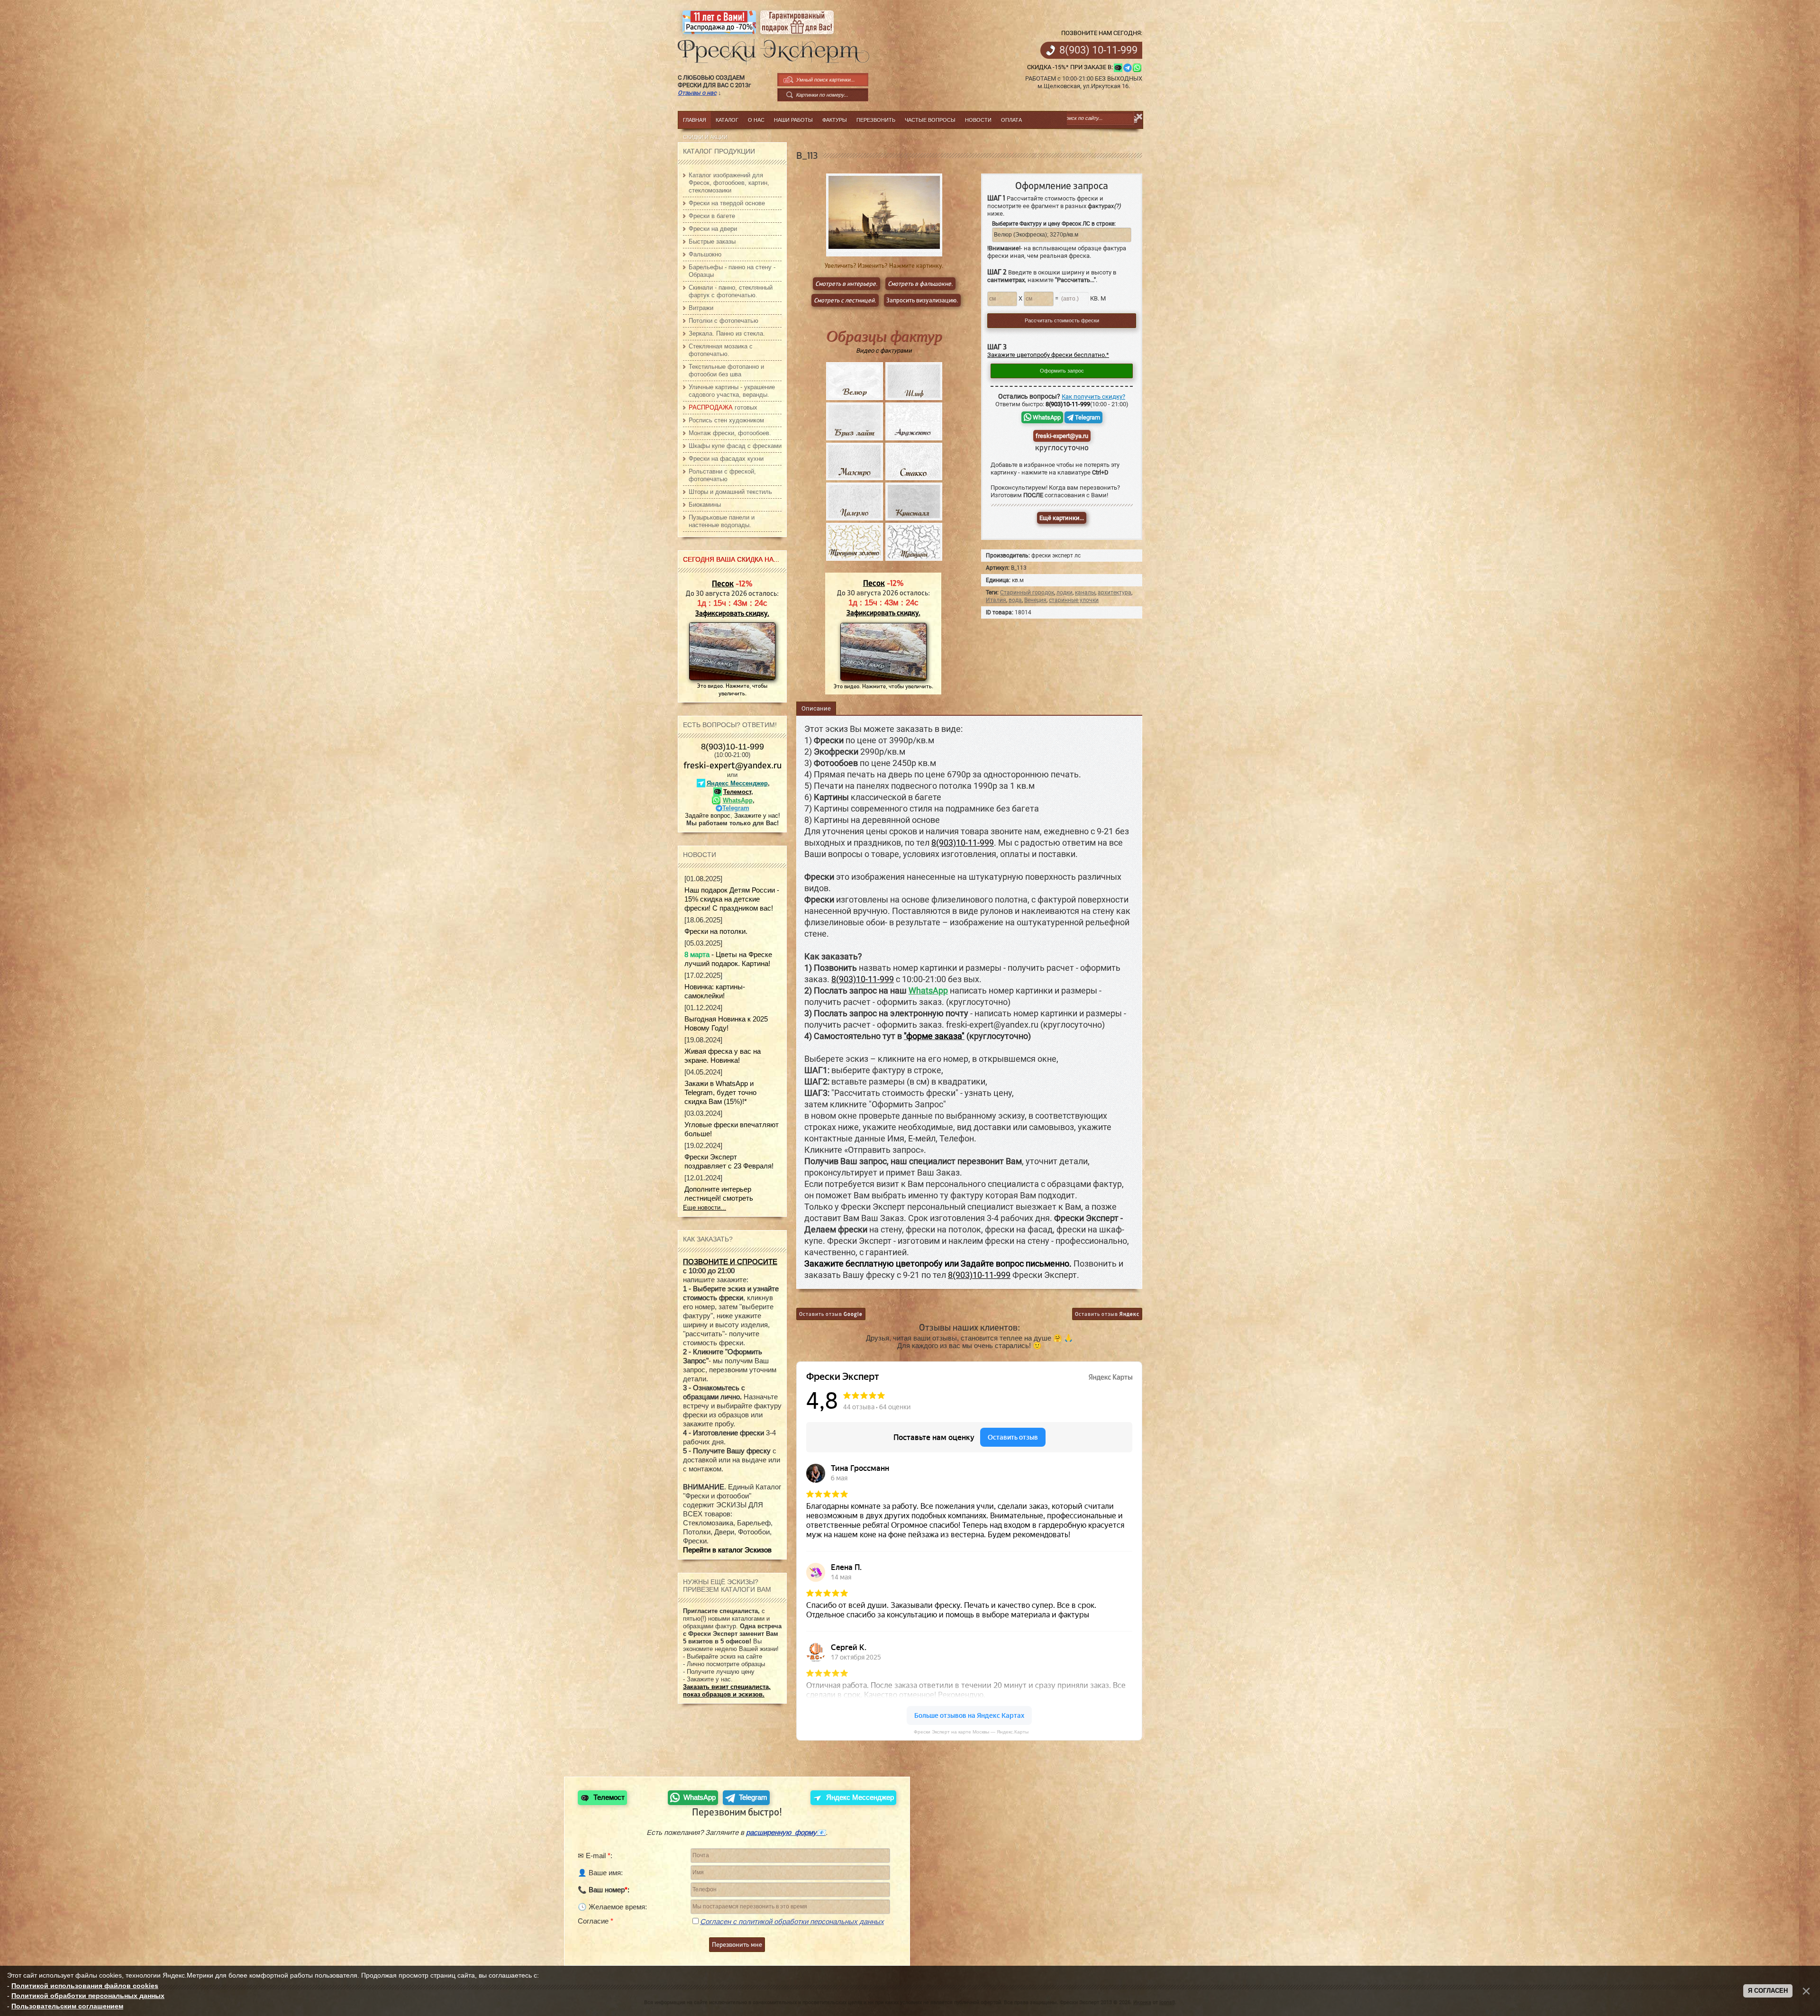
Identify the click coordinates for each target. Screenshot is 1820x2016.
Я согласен (1768, 1991)
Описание (816, 708)
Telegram (1087, 417)
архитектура (1115, 593)
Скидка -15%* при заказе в (1069, 67)
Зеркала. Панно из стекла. (727, 333)
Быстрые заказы (712, 242)
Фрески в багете (712, 216)
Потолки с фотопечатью (723, 321)
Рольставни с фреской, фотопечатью (722, 475)
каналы (1085, 593)
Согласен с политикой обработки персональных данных (792, 1921)
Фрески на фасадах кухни (726, 459)
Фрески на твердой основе (727, 203)
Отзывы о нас (697, 93)
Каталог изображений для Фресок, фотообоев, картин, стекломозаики (729, 183)
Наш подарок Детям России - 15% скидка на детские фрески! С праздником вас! (732, 899)
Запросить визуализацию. (922, 300)
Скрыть (1140, 117)
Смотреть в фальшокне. (920, 284)
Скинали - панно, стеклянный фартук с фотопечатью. (731, 291)
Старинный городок (1027, 593)
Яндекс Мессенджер (737, 783)
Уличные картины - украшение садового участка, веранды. (732, 391)
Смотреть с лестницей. (845, 300)
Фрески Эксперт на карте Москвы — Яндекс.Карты (971, 1732)
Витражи (701, 308)
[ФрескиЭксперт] (768, 49)
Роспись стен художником (726, 420)
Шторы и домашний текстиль (730, 492)
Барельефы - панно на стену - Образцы (732, 271)
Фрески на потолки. (716, 931)
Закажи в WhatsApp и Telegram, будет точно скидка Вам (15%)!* (720, 1092)
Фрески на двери (713, 229)
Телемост (737, 792)
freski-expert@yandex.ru (733, 765)
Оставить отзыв (831, 1314)
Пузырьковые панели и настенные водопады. (722, 521)
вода (1015, 600)
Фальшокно (705, 254)
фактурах (1104, 206)
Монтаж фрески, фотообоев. (730, 433)
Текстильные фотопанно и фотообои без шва (726, 370)
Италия (996, 600)
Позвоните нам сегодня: (1102, 33)
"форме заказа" (934, 1036)
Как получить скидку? (1093, 397)
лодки (1065, 593)
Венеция (1035, 600)
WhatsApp (1046, 417)
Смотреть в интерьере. (846, 284)
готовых (723, 407)
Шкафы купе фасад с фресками (735, 446)
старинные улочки (1074, 600)
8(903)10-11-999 (733, 747)
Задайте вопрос (708, 816)
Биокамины (705, 505)
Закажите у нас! (757, 816)
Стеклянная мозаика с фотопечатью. (721, 350)
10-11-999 (1098, 50)
